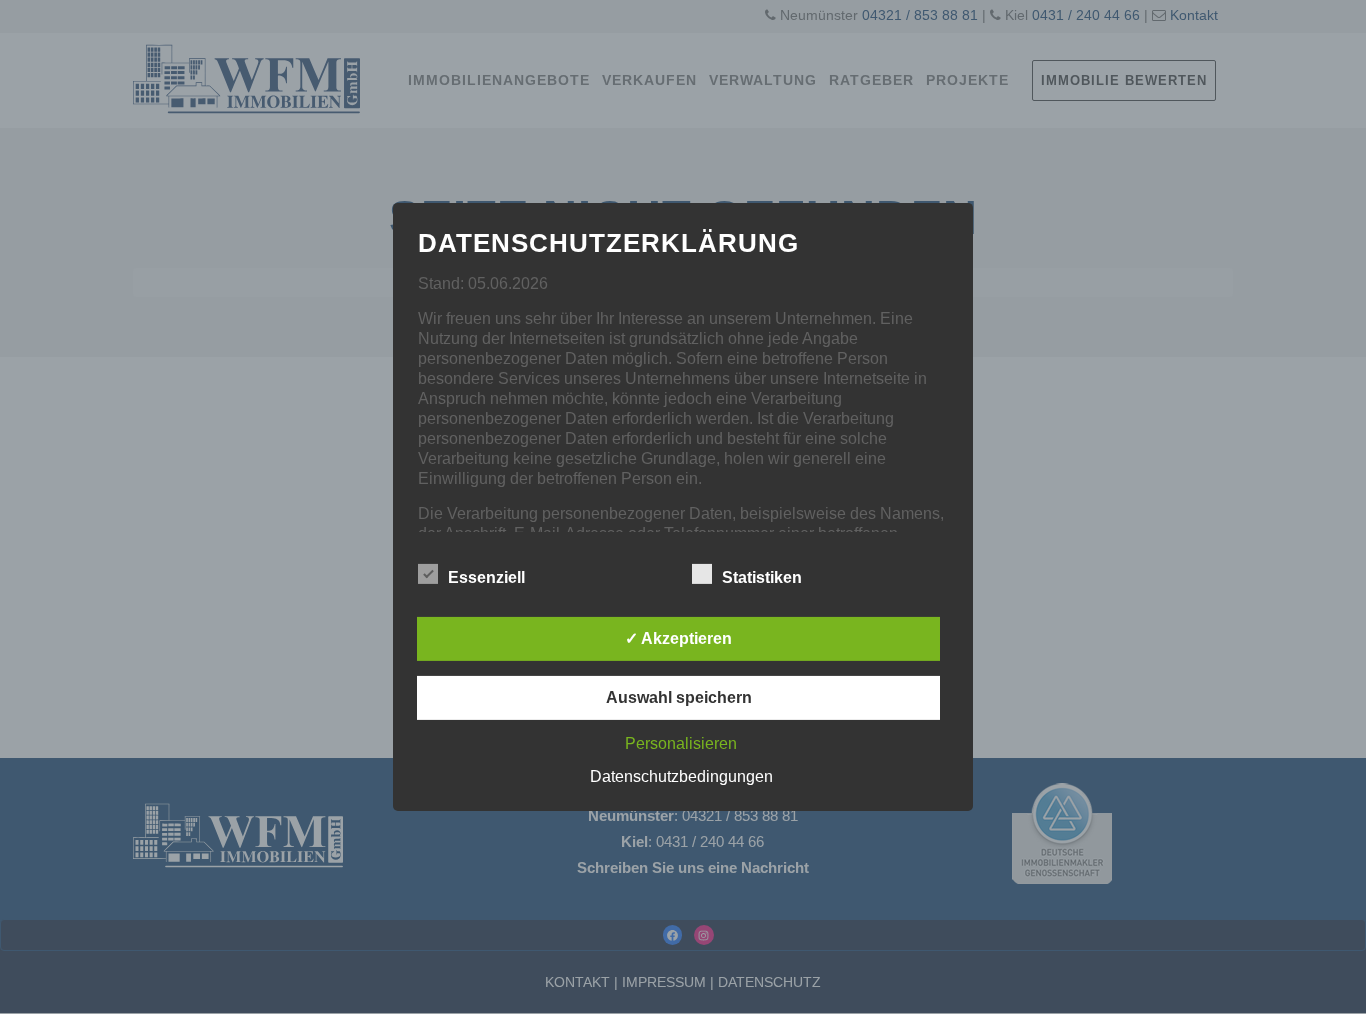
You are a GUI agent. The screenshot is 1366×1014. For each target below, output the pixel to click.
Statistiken (762, 577)
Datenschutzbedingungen (681, 776)
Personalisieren (681, 743)
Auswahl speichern (679, 697)
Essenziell (486, 577)
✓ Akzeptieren (678, 638)
